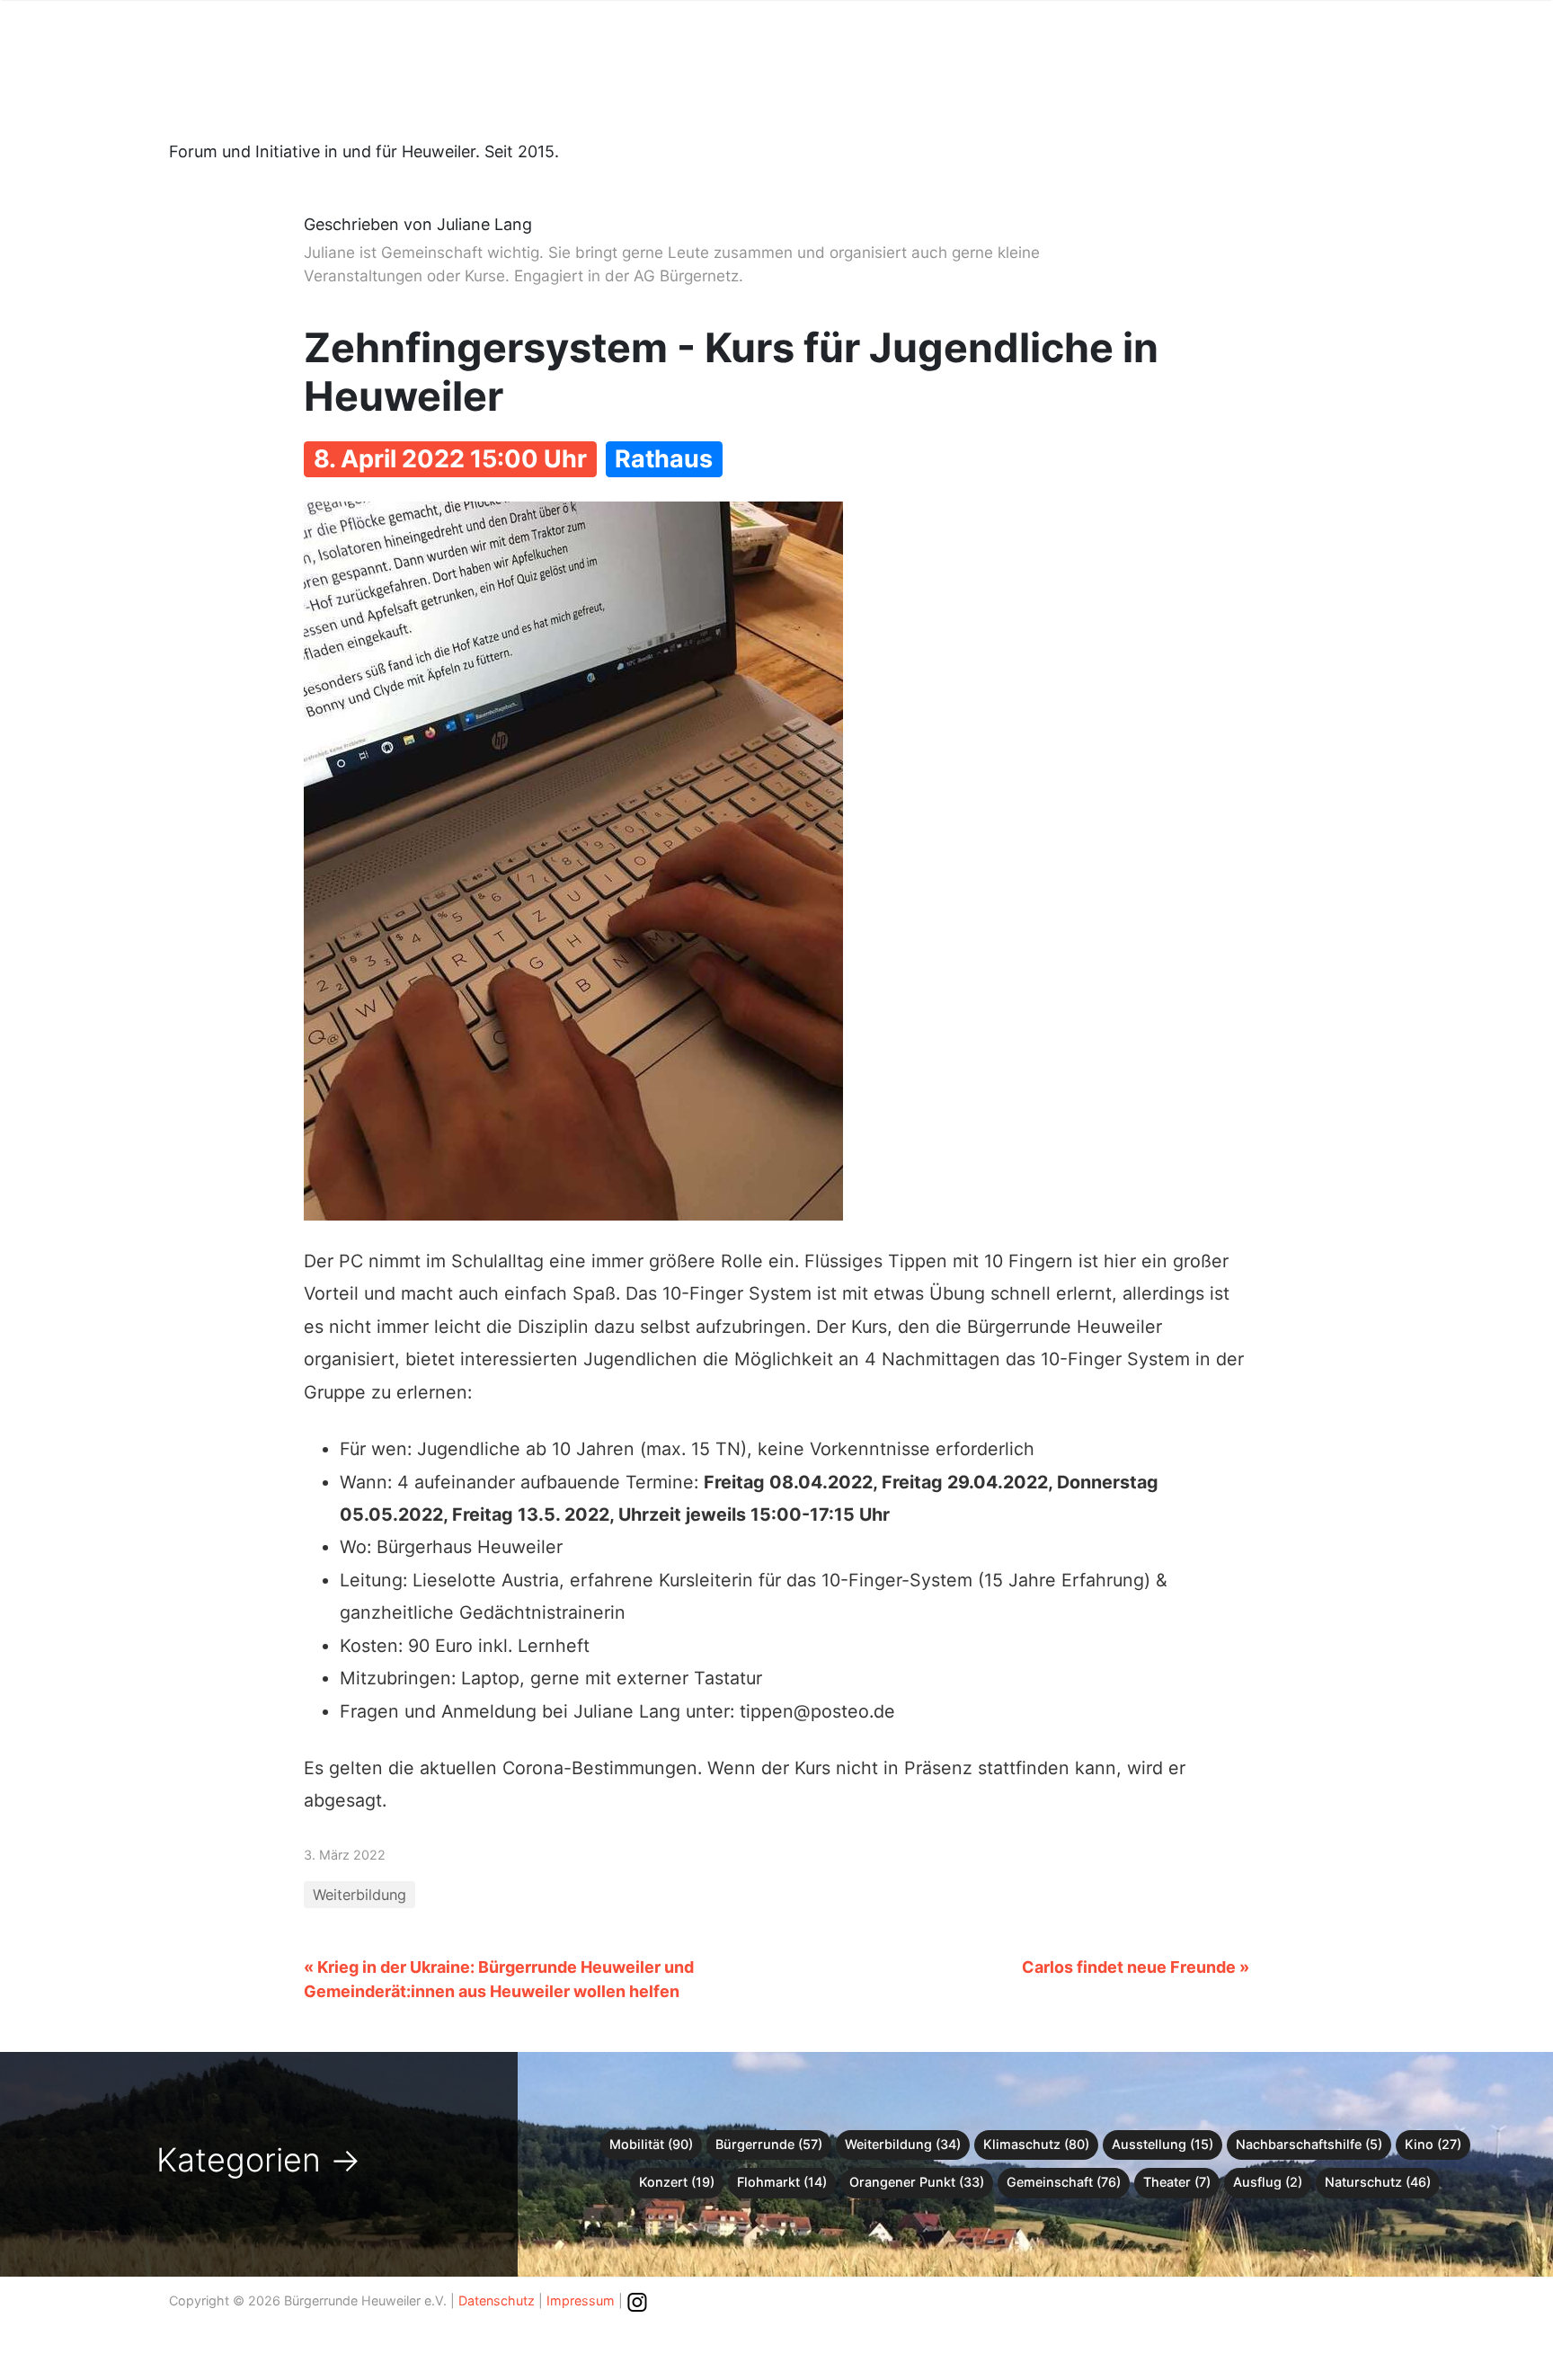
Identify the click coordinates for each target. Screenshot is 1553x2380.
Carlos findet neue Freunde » (1136, 1967)
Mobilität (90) (651, 2144)
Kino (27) (1433, 2144)
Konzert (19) (677, 2182)
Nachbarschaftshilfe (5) (1309, 2144)
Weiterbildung (359, 1895)
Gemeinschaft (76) (1064, 2182)
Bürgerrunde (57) (769, 2144)
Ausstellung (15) (1163, 2144)
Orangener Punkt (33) (917, 2182)
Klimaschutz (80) (1036, 2144)
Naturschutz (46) (1378, 2182)
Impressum (581, 2300)
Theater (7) (1177, 2182)
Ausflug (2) (1268, 2182)
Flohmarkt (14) (782, 2182)
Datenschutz (497, 2300)
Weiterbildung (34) (903, 2144)
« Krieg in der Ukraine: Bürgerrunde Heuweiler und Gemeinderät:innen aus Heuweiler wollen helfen (499, 1979)
